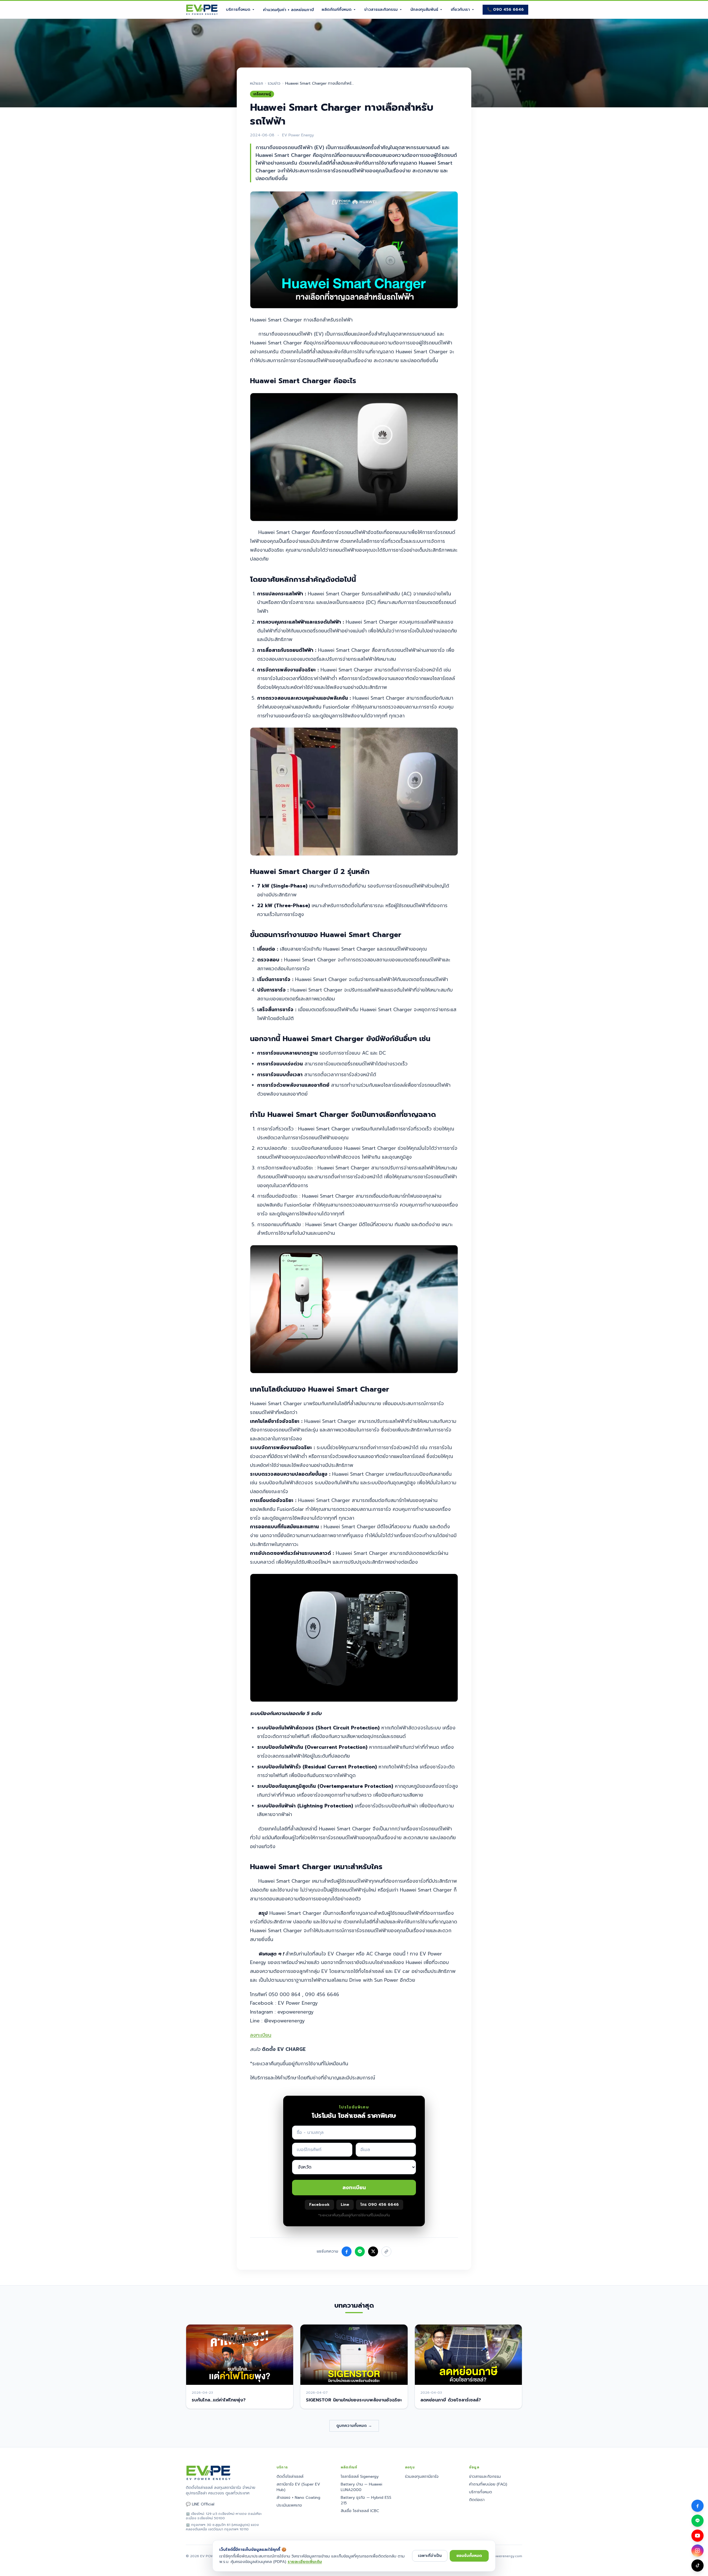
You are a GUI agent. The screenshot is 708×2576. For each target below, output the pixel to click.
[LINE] (697, 2521)
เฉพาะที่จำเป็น (430, 2556)
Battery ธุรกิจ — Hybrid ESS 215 (366, 2500)
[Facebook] (697, 2506)
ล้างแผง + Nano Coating (298, 2498)
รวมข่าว (274, 84)
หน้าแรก (257, 84)
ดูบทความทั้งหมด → (354, 2426)
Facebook (319, 2205)
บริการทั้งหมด (238, 10)
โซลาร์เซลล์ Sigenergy (360, 2477)
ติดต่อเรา (477, 2500)
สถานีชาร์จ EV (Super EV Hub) (298, 2487)
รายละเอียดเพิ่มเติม (305, 2562)
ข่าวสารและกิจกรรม (381, 10)
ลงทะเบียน (261, 2035)
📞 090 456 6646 (505, 10)
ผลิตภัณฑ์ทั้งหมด (337, 10)
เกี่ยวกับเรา (460, 10)
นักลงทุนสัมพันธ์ (424, 10)
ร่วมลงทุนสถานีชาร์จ (422, 2477)
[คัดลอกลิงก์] (386, 2251)
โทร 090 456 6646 (380, 2205)
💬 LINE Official (200, 2504)
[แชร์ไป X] (373, 2251)
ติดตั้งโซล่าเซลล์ (290, 2477)
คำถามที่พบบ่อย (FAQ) (488, 2484)
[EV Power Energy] (202, 10)
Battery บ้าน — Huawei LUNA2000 (361, 2487)
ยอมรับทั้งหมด (469, 2556)
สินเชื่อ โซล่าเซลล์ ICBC (360, 2511)
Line (345, 2205)
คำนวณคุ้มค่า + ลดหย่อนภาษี (288, 10)
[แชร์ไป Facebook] (347, 2251)
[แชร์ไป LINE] (360, 2251)
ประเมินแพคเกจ (289, 2505)
